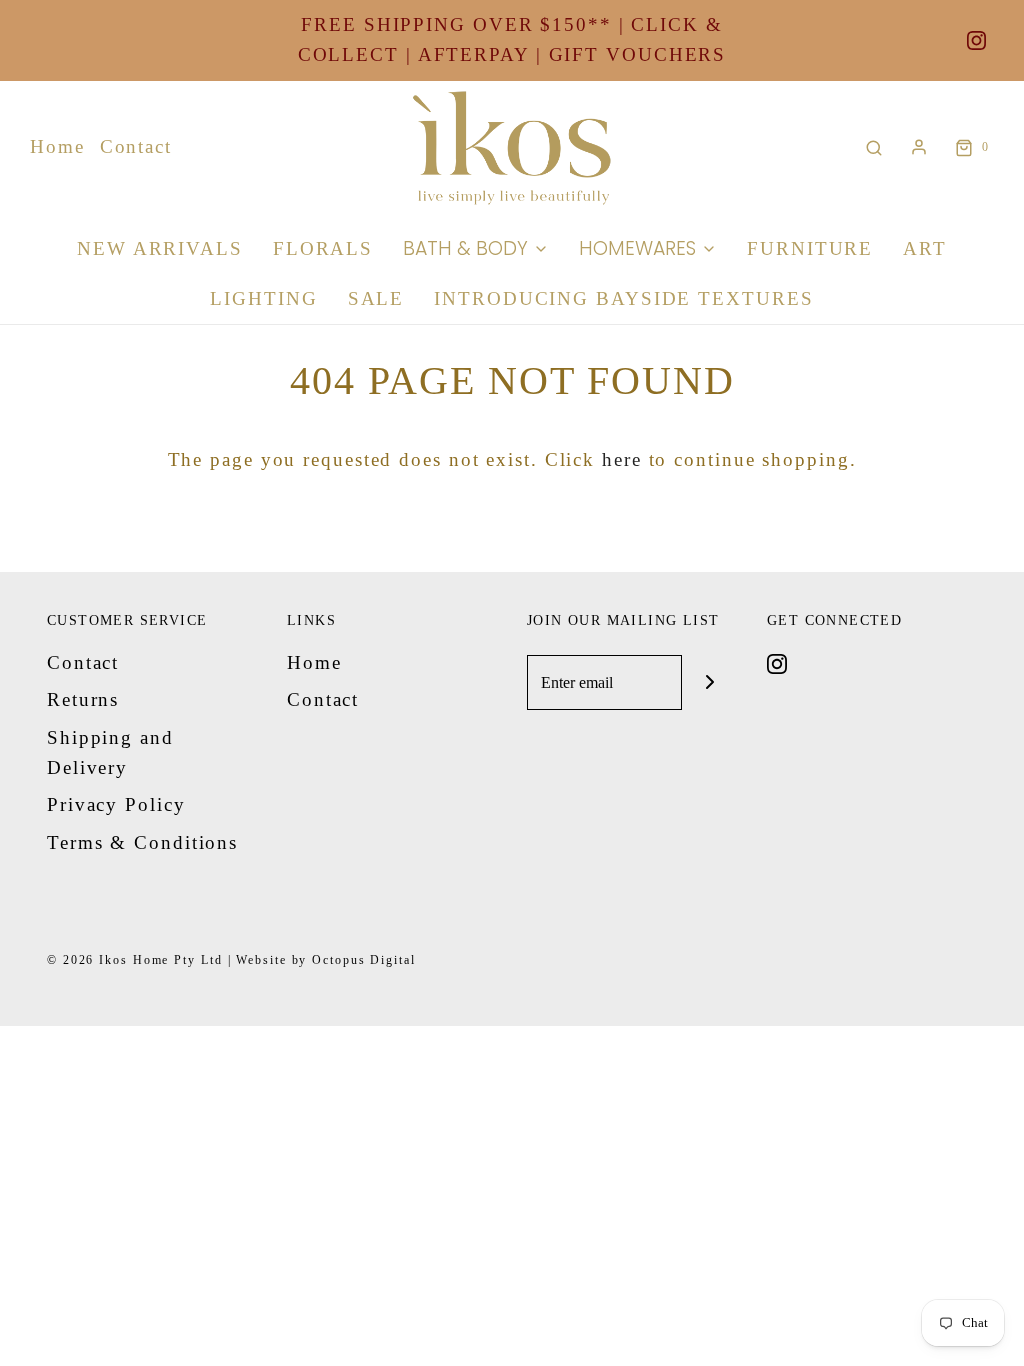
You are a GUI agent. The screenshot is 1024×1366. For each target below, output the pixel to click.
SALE (376, 298)
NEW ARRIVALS (160, 248)
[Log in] (919, 147)
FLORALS (323, 248)
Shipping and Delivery (110, 752)
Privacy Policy (116, 804)
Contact (136, 146)
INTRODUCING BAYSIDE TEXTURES (623, 298)
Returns (83, 699)
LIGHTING (263, 298)
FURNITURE (810, 248)
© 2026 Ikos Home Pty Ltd (135, 960)
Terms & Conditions (142, 842)
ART (925, 248)
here (622, 459)
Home (57, 146)
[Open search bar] (874, 147)
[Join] (709, 682)
